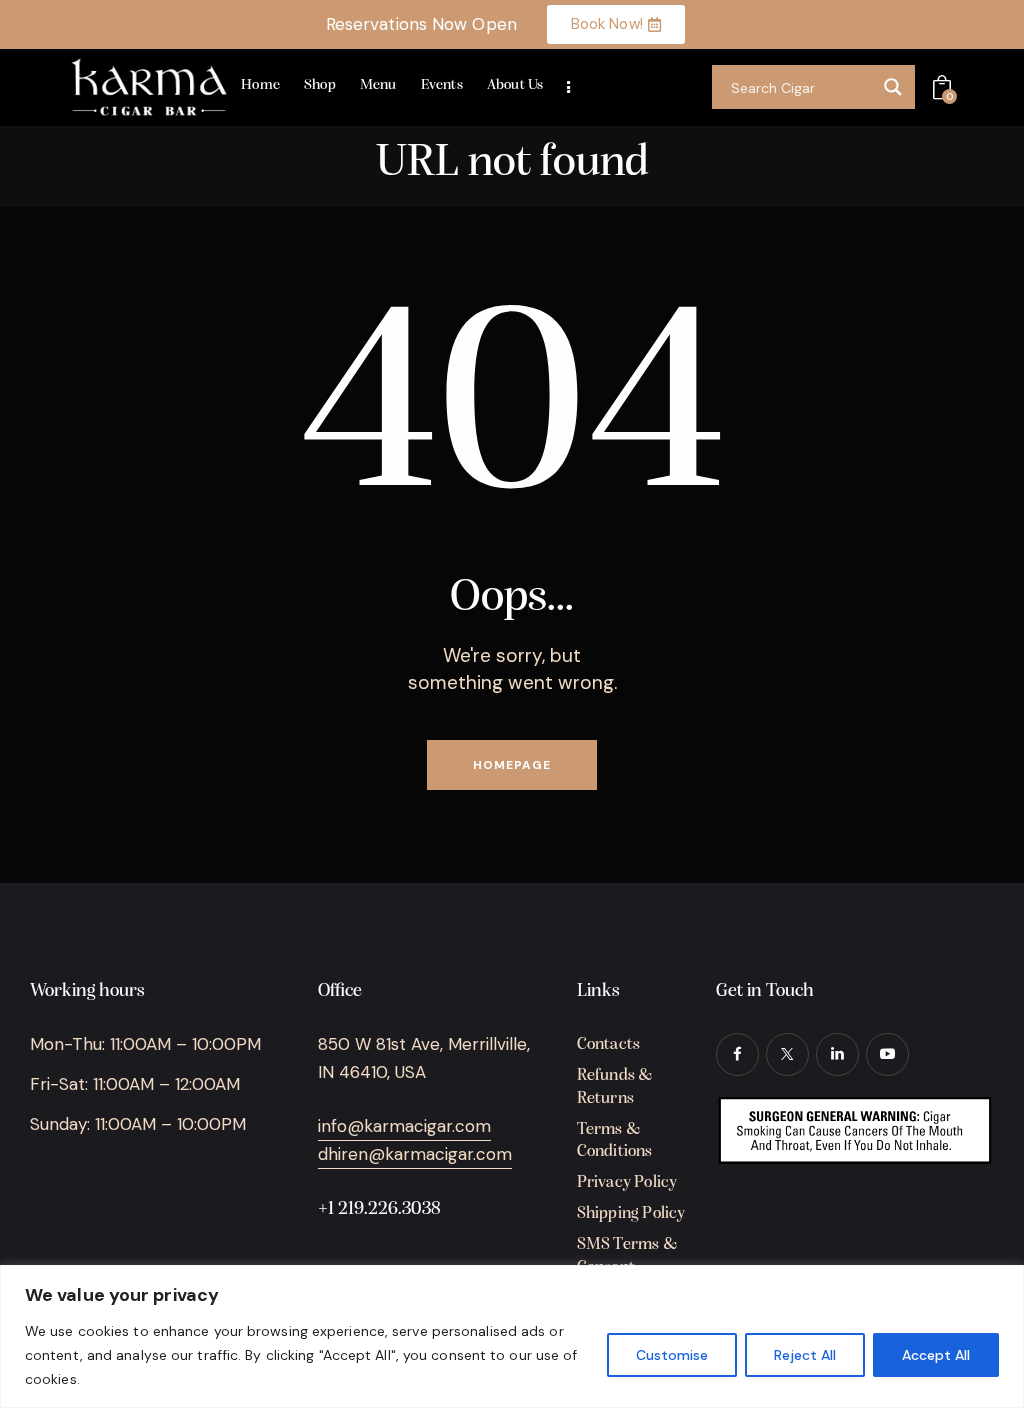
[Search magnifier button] (893, 87)
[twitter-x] (787, 1054)
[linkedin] (837, 1054)
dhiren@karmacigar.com (415, 1154)
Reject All (805, 1355)
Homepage (512, 765)
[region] (512, 1336)
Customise (672, 1355)
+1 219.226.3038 (379, 1209)
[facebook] (737, 1054)
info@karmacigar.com (404, 1126)
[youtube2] (887, 1054)
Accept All (936, 1355)
